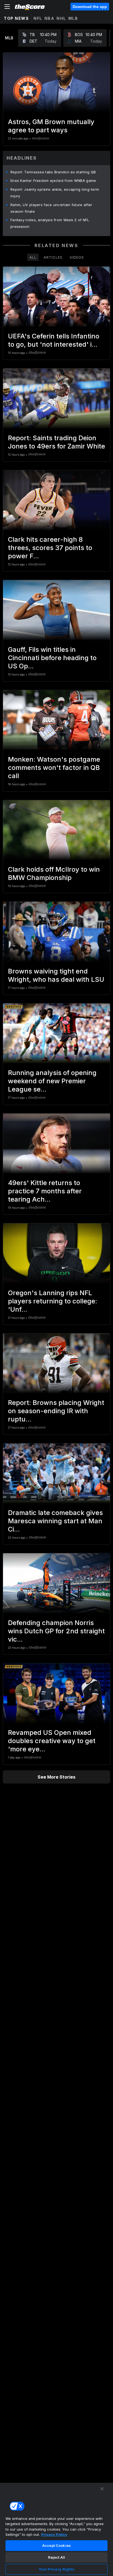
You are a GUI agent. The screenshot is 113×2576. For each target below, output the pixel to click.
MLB (73, 18)
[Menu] (7, 7)
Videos (77, 257)
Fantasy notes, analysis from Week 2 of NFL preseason (50, 223)
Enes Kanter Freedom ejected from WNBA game (53, 181)
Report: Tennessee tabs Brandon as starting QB (53, 172)
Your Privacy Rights (56, 2569)
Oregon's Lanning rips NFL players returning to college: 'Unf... (53, 1301)
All (33, 257)
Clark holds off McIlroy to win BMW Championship (54, 873)
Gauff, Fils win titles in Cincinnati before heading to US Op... (52, 658)
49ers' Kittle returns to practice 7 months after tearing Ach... (45, 1191)
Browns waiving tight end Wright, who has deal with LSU (56, 975)
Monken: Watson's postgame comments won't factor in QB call (54, 768)
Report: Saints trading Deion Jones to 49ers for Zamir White (56, 442)
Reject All (56, 2557)
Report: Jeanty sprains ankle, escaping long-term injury (55, 193)
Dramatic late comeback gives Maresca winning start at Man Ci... (55, 1521)
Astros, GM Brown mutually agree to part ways (51, 126)
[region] (56, 2529)
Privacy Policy (54, 2534)
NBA (50, 18)
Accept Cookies (56, 2545)
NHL (61, 18)
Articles (53, 257)
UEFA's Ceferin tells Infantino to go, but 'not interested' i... (54, 340)
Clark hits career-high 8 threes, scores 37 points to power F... (50, 548)
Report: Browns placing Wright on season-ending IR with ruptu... (56, 1411)
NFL (38, 18)
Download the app (90, 7)
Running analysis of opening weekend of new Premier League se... (52, 1081)
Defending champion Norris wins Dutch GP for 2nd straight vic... (56, 1631)
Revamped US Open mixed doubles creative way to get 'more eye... (52, 1741)
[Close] (102, 2489)
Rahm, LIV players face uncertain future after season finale (51, 208)
